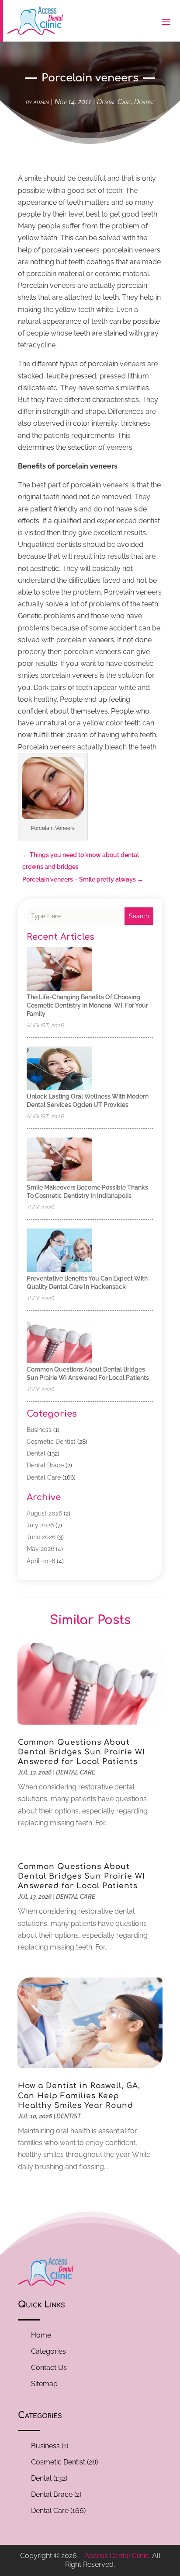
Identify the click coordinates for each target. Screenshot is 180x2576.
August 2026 (44, 1513)
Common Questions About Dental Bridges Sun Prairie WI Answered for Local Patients (81, 1752)
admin (41, 102)
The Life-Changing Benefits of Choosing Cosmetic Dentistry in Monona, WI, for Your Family (87, 1005)
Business (39, 1430)
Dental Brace (45, 1465)
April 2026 (41, 1561)
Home (41, 2335)
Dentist (144, 102)
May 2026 (40, 1549)
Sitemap (44, 2384)
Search (139, 916)
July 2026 (40, 1525)
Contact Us (49, 2368)
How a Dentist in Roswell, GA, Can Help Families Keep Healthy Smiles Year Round (79, 2095)
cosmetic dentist (51, 1442)
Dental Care (114, 102)
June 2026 (41, 1537)
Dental (36, 1453)
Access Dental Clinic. (117, 2556)
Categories (48, 2351)
